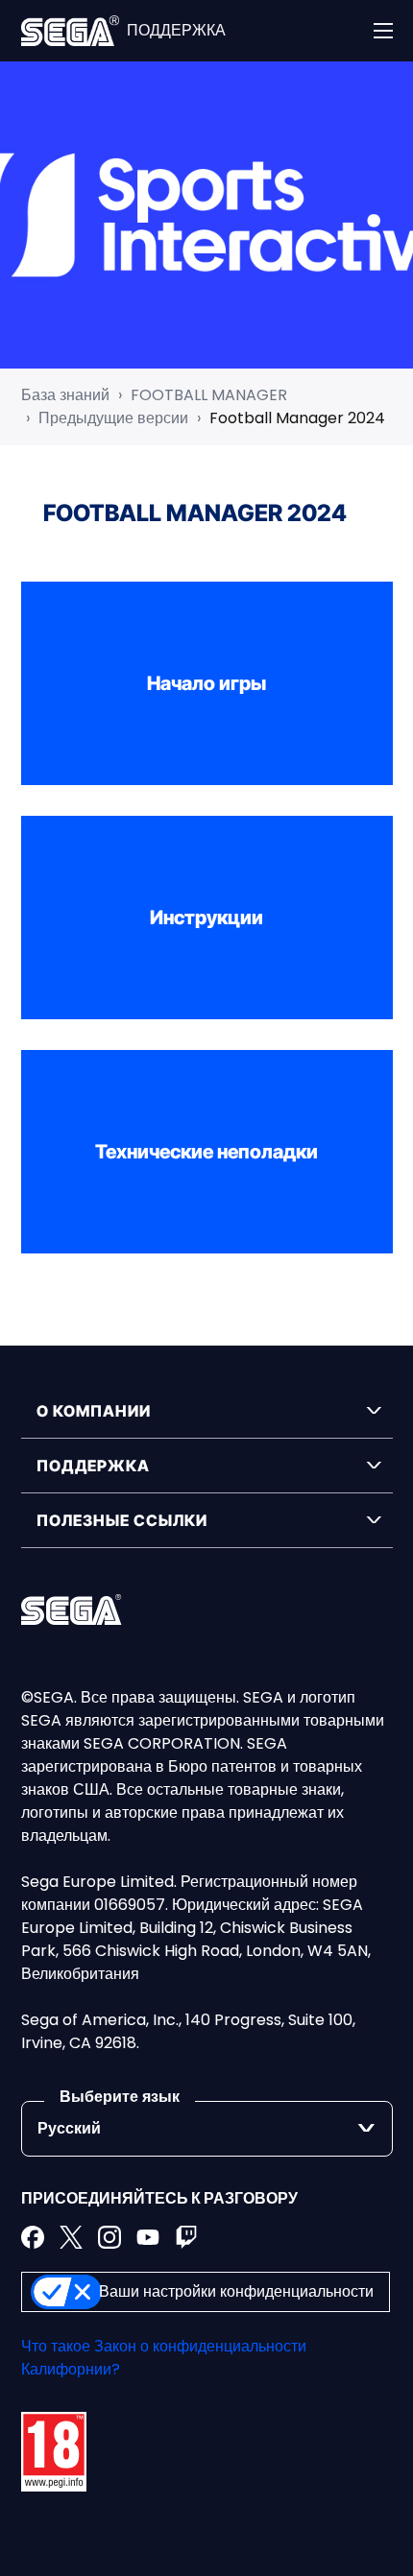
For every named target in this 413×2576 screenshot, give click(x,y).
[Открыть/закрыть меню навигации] (383, 31)
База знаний (65, 395)
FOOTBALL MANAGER (209, 395)
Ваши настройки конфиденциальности (236, 2291)
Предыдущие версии (113, 418)
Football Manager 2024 (297, 418)
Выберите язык (120, 2097)
